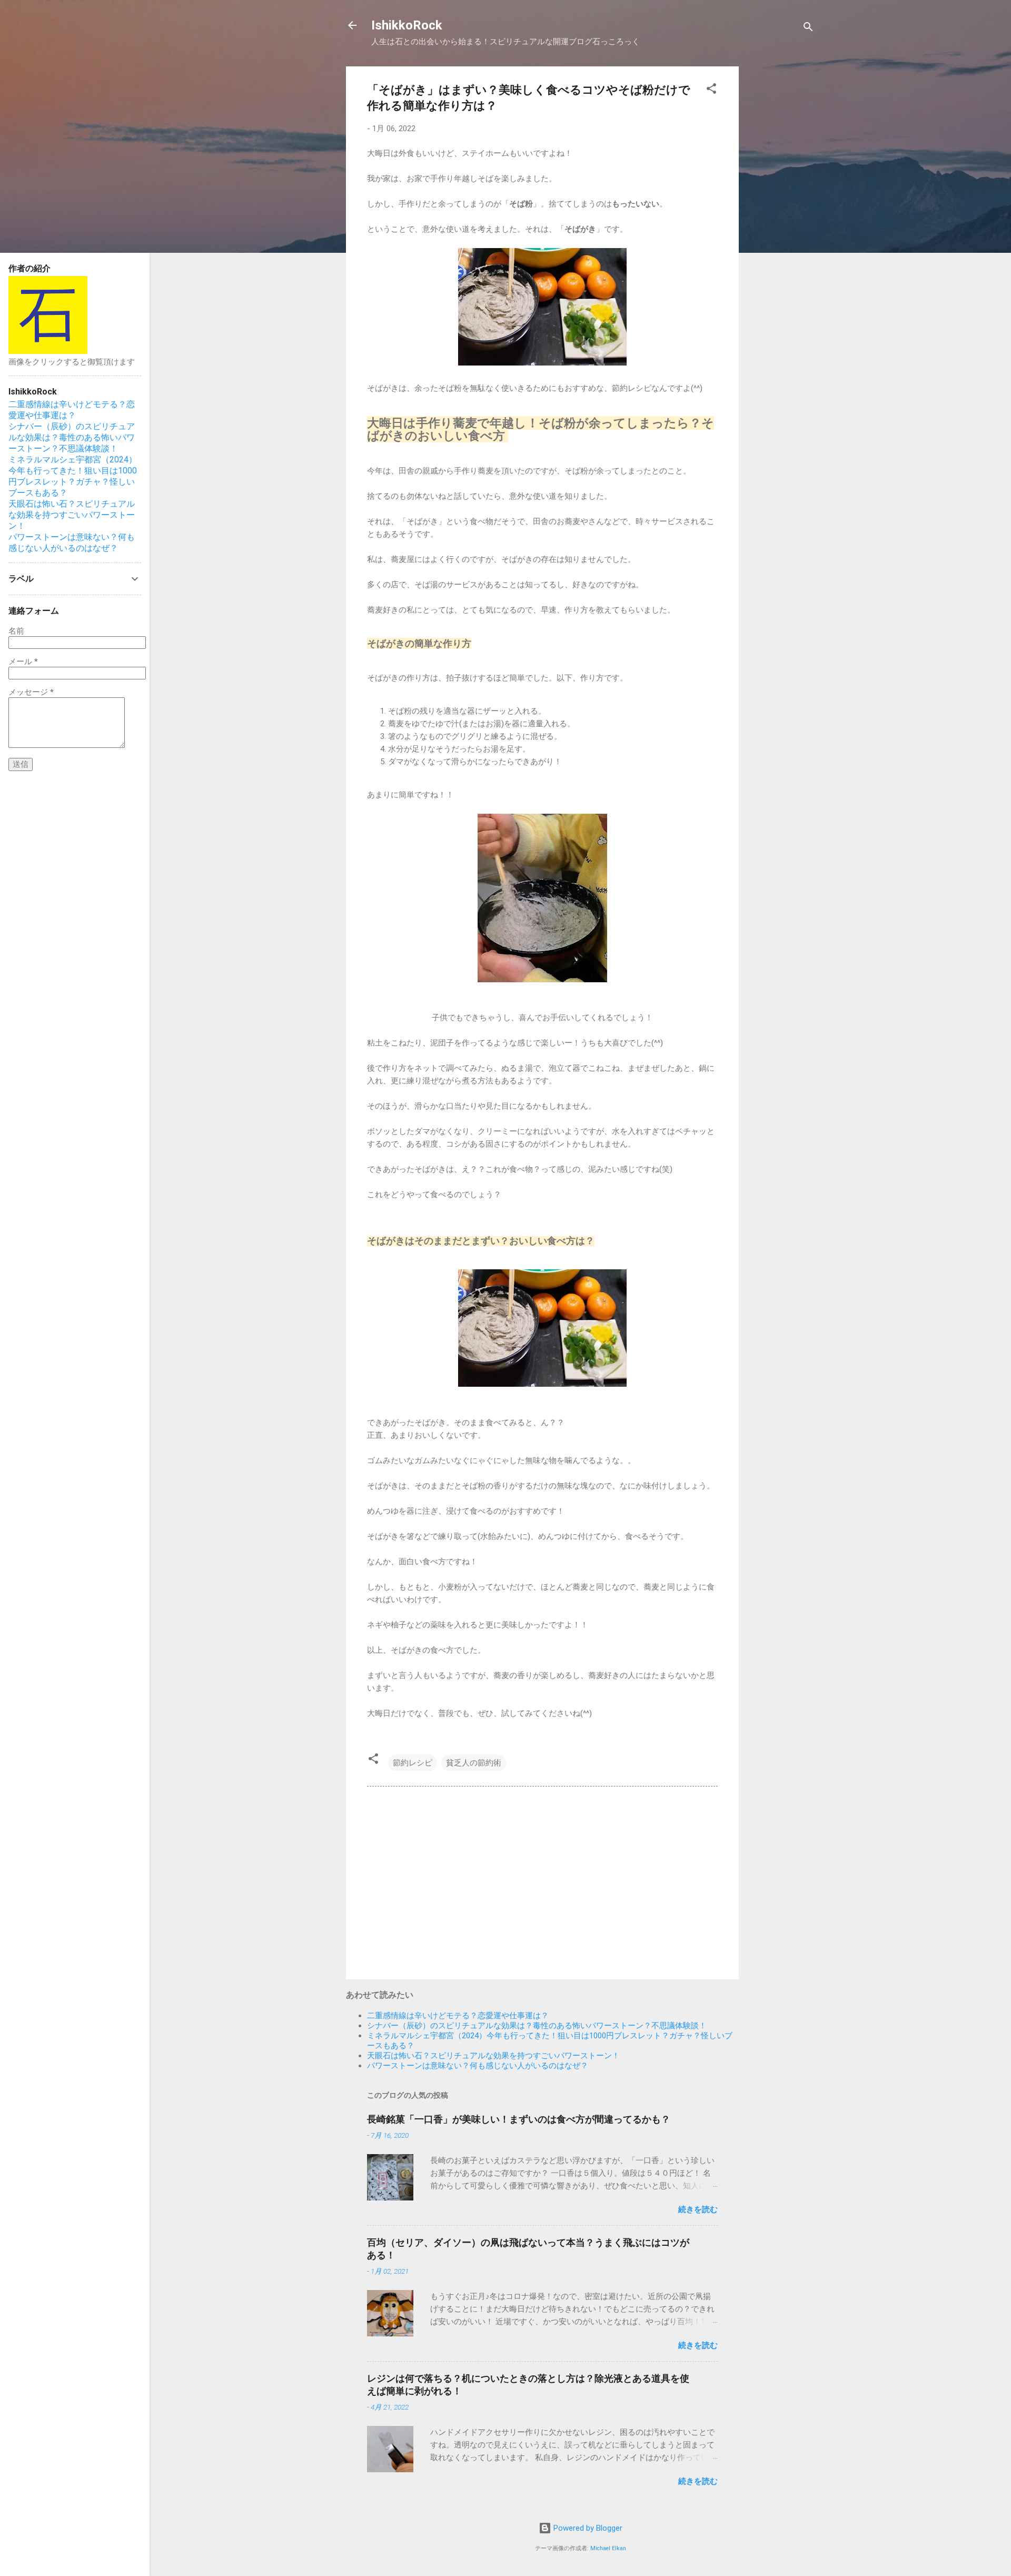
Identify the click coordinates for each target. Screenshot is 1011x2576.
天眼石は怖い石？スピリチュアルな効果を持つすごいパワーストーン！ (493, 2056)
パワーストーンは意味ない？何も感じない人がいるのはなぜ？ (478, 2066)
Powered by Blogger (587, 2528)
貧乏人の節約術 (474, 1763)
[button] (711, 90)
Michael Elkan (608, 2548)
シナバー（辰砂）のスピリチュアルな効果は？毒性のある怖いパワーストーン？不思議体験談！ (537, 2026)
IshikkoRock (407, 25)
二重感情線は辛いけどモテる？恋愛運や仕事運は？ (458, 2016)
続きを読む (698, 2209)
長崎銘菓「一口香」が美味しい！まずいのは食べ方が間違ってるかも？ (519, 2119)
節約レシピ (413, 1763)
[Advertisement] (781, 224)
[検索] (808, 29)
